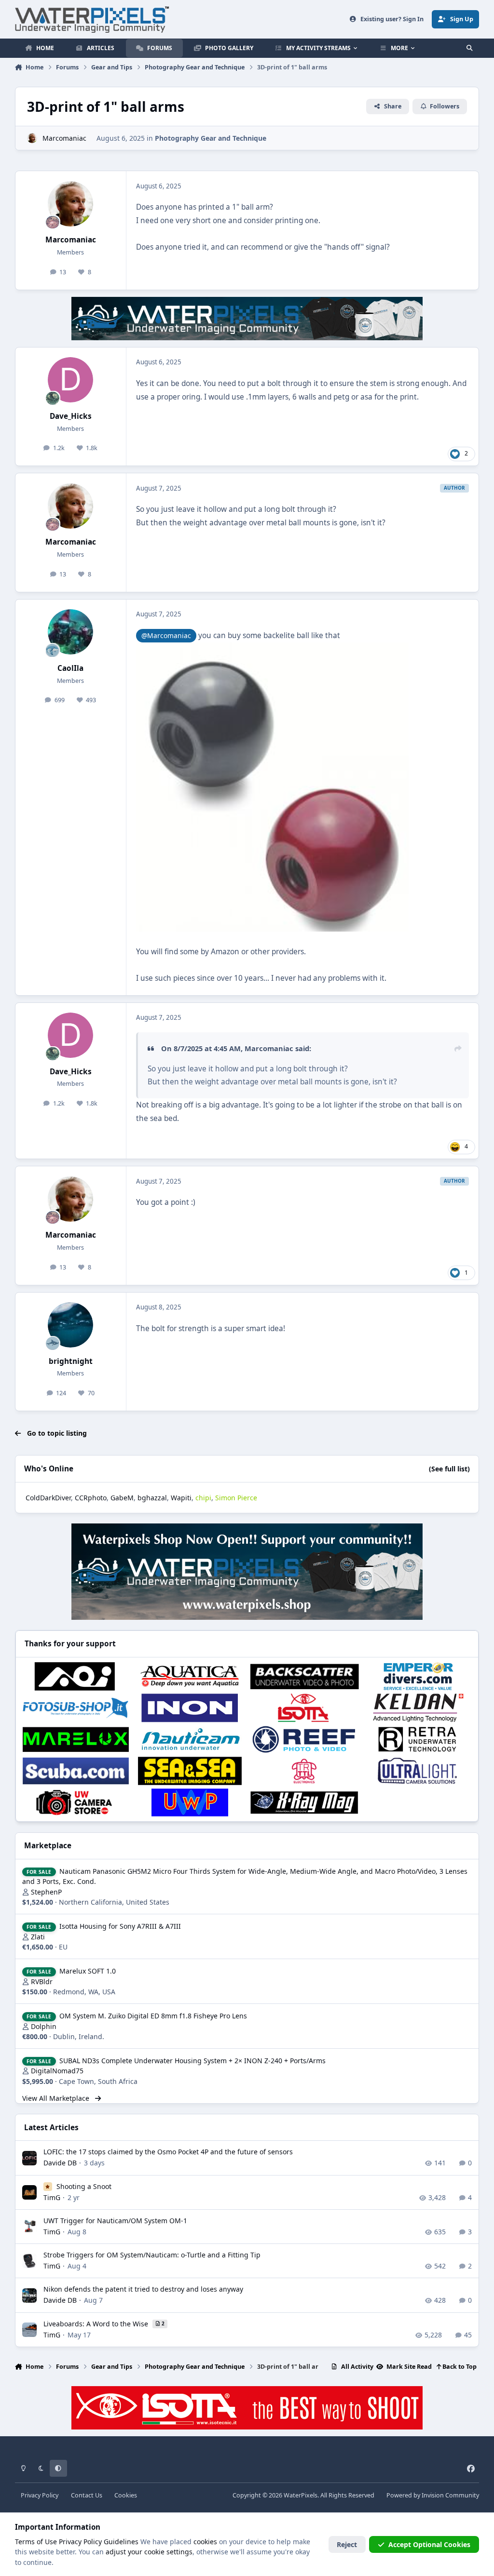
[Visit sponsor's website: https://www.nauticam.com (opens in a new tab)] (190, 1739)
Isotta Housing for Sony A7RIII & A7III (120, 1926)
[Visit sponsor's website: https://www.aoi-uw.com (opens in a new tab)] (76, 1676)
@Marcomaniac (166, 635)
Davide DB (60, 2163)
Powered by (433, 2495)
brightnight (71, 1361)
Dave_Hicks (71, 416)
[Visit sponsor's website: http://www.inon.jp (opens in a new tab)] (190, 1708)
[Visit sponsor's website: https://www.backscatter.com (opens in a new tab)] (304, 1676)
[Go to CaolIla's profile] (70, 632)
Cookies (126, 2495)
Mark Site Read (408, 2367)
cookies (205, 2542)
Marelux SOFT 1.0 (88, 1971)
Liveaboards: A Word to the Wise (97, 2324)
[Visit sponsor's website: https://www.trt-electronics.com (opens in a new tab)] (304, 1771)
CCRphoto (91, 1498)
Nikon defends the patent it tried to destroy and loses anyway (143, 2289)
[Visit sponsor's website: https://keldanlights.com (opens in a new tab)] (419, 1708)
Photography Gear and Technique (211, 138)
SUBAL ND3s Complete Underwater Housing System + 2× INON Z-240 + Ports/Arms (192, 2061)
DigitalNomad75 (57, 2071)
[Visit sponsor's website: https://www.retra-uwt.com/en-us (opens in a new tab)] (419, 1739)
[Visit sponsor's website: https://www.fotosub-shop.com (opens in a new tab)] (76, 1708)
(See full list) (449, 1469)
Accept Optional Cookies (429, 2544)
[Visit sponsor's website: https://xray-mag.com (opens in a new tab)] (304, 1802)
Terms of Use (36, 2542)
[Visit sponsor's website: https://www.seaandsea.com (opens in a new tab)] (190, 1771)
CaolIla (70, 668)
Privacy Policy (40, 2495)
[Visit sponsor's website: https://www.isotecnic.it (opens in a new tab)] (304, 1708)
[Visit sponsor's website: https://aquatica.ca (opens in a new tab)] (190, 1676)
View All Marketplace (57, 2098)
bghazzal (152, 1498)
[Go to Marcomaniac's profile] (32, 138)
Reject (347, 2544)
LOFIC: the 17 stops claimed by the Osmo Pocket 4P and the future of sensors (168, 2152)
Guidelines (121, 2542)
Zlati (38, 1937)
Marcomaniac (64, 138)
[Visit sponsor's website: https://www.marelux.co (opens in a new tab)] (76, 1739)
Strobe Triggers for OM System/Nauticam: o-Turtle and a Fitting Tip (152, 2255)
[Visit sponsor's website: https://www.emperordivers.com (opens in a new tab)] (419, 1676)
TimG (52, 2197)
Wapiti (181, 1498)
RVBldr (42, 1982)
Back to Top (459, 2367)
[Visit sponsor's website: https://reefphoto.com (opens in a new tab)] (304, 1739)
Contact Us (87, 2495)
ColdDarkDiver (48, 1498)
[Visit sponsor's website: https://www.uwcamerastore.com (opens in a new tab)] (76, 1802)
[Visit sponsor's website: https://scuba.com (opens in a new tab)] (76, 1771)
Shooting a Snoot (84, 2186)
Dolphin (44, 2026)
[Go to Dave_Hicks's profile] (70, 380)
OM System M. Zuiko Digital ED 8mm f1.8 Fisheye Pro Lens (153, 2016)
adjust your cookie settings (149, 2552)
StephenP (46, 1892)
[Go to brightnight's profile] (70, 1325)
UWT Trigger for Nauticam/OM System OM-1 (115, 2221)
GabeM (122, 1498)
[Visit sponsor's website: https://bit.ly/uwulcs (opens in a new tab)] (419, 1771)
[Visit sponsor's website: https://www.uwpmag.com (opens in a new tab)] (190, 1802)
